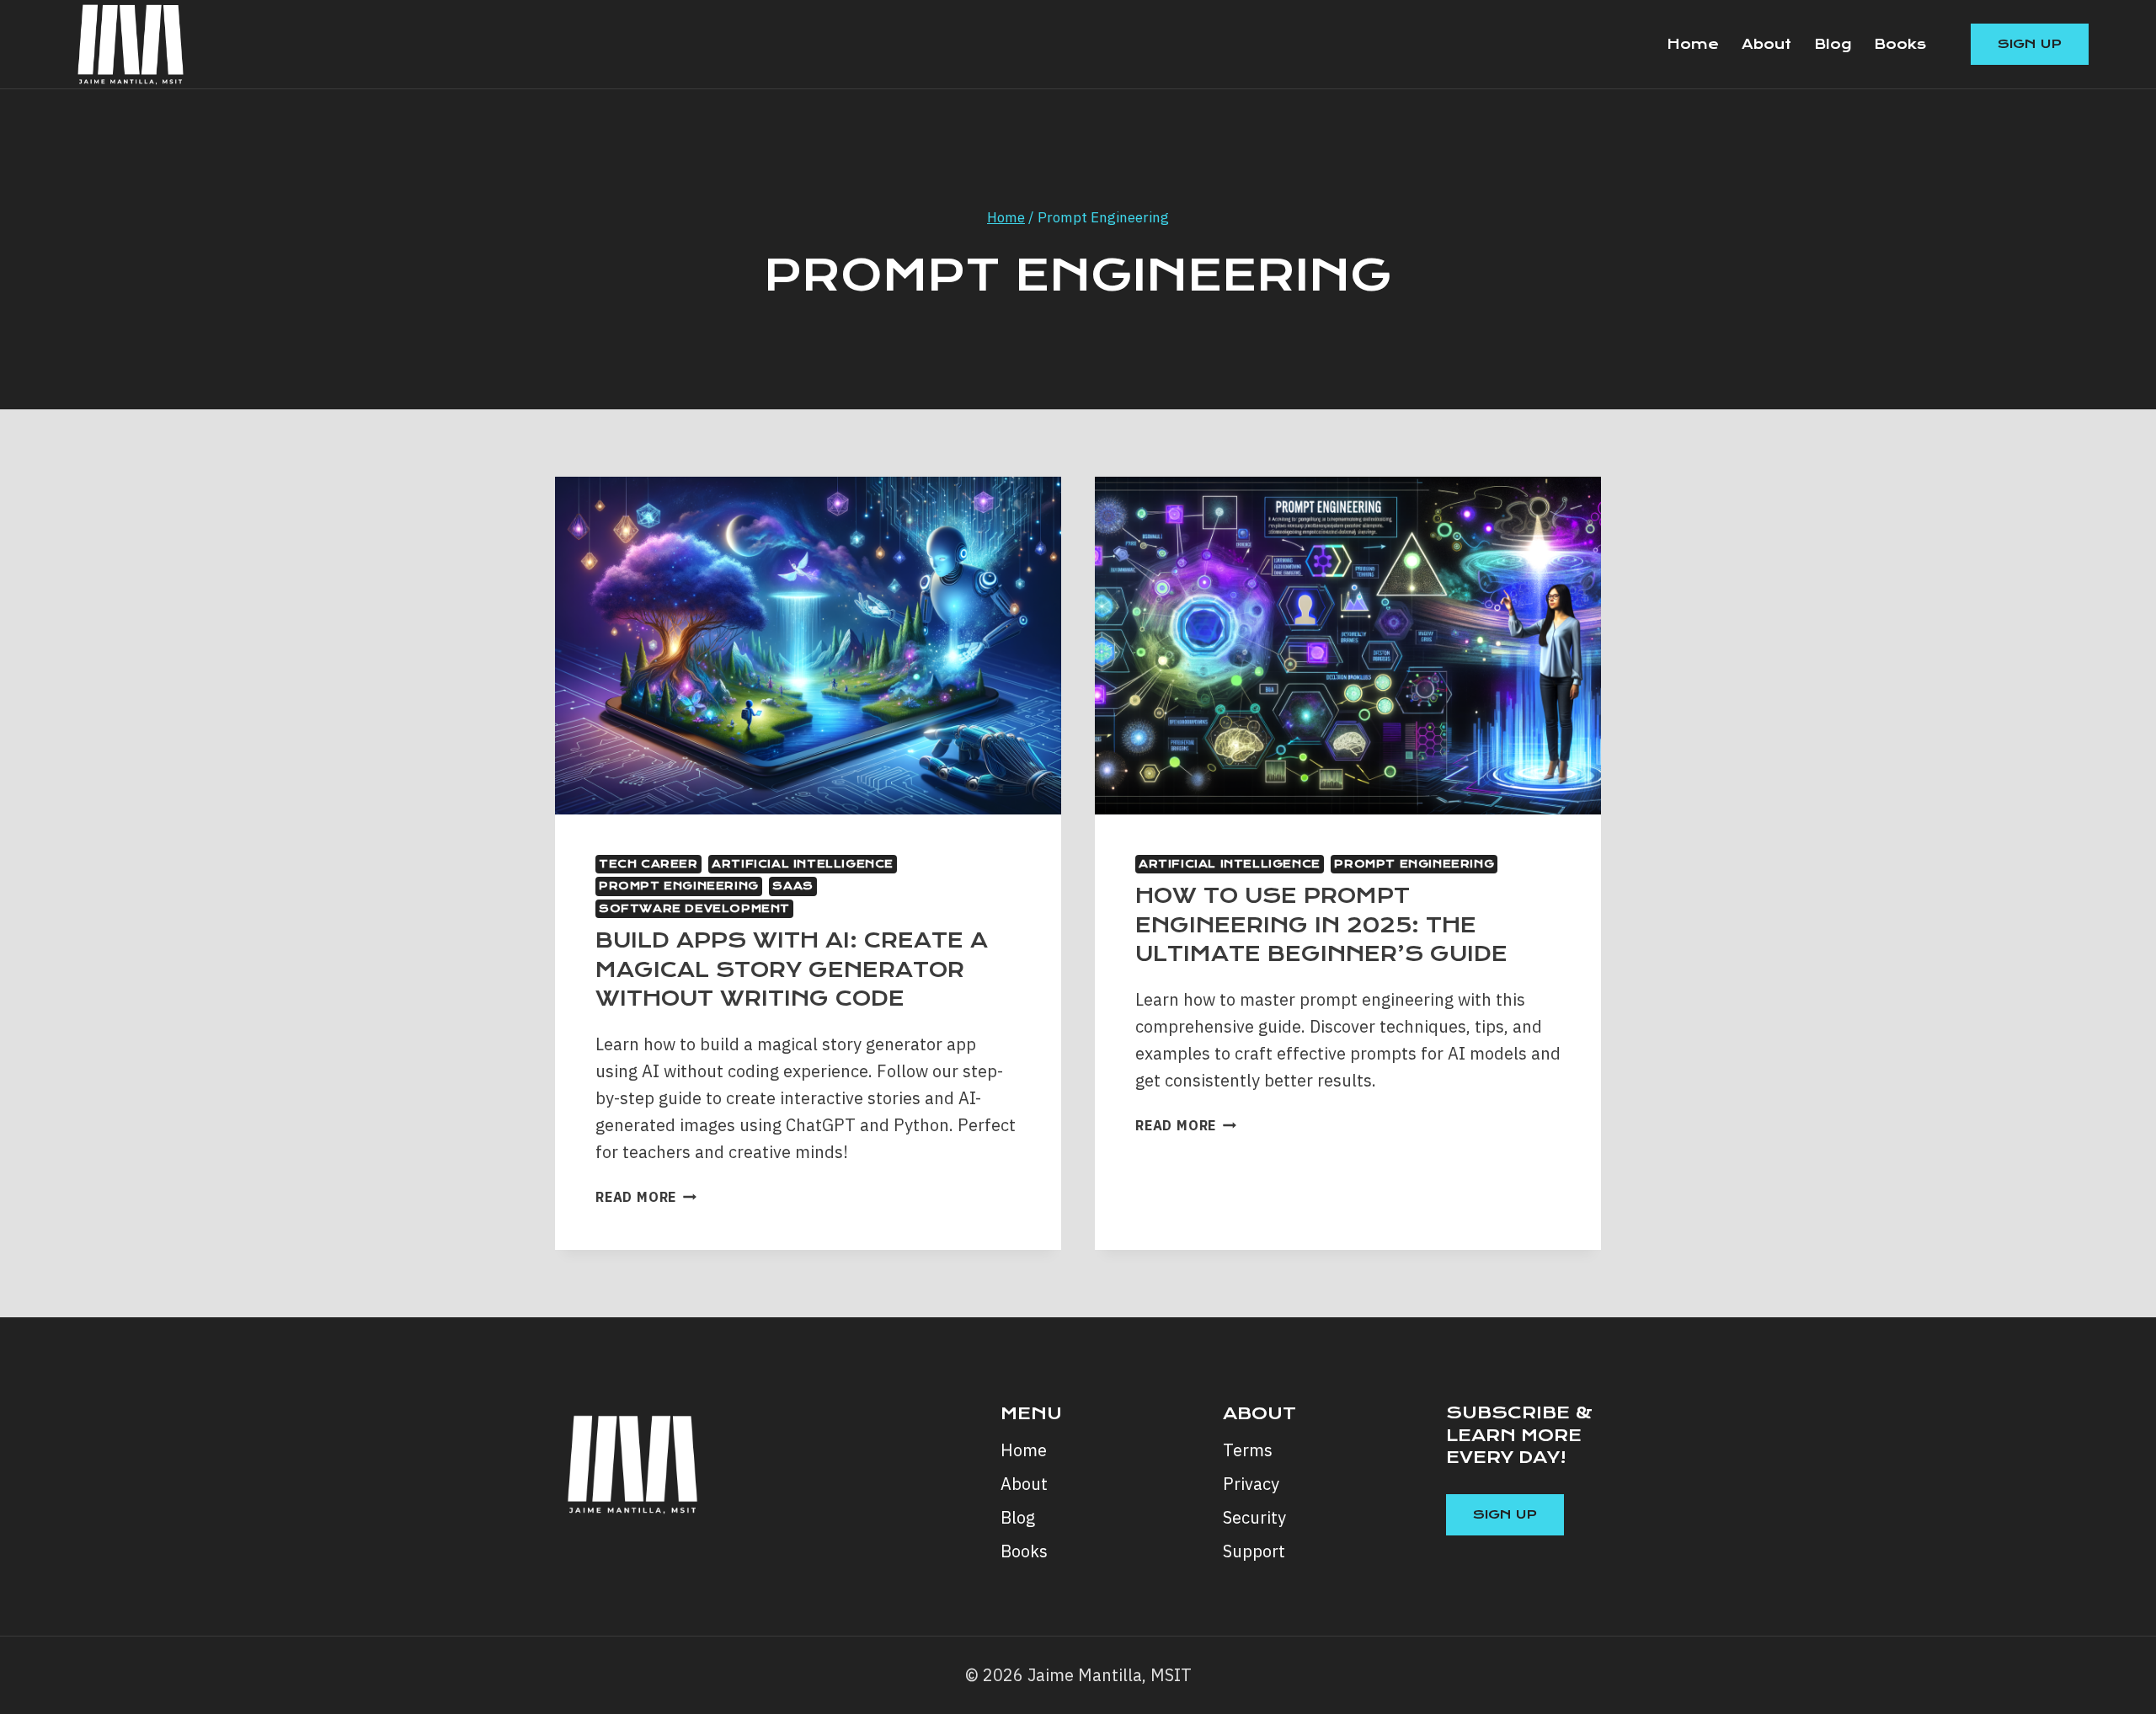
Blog (1833, 44)
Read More (646, 1197)
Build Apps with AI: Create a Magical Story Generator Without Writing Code (792, 969)
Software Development (694, 908)
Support (1254, 1551)
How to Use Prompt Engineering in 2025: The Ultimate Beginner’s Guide (1321, 925)
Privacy (1251, 1484)
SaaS (792, 886)
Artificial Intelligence (803, 864)
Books (1900, 44)
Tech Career (648, 864)
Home (1693, 44)
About (1766, 44)
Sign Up (2030, 44)
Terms (1248, 1450)
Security (1254, 1517)
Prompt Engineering (679, 886)
